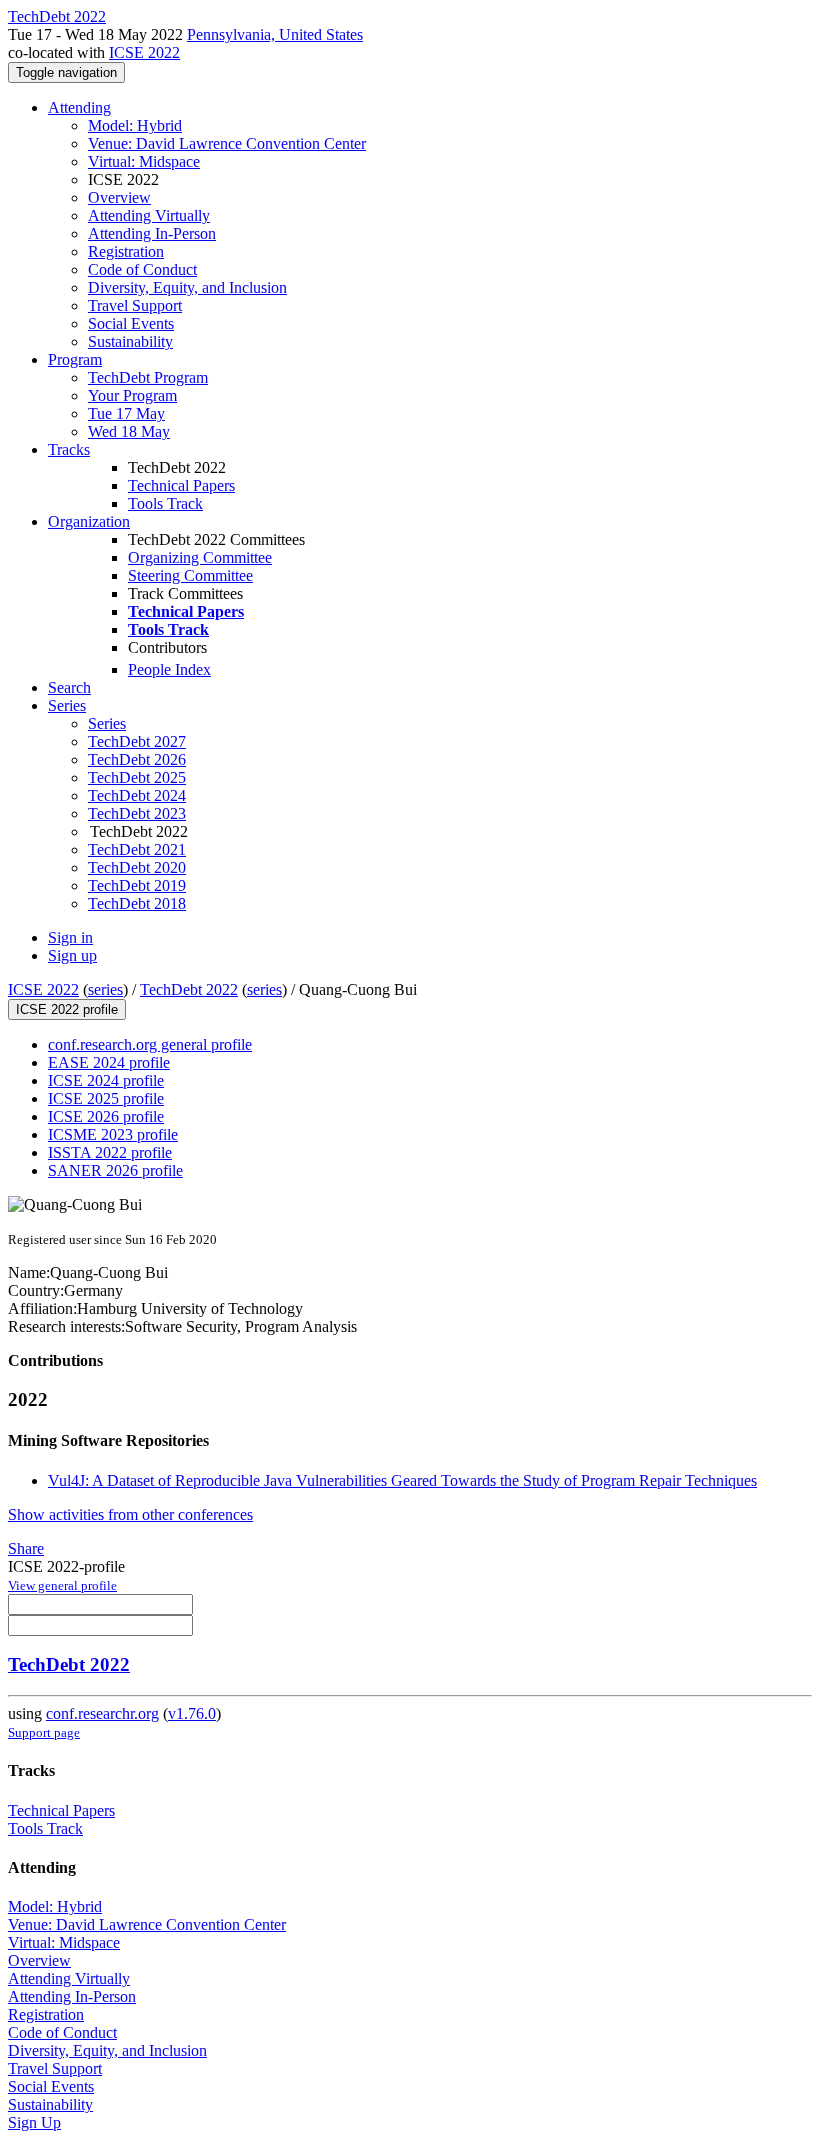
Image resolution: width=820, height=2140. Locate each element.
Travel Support (135, 305)
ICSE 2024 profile (106, 1080)
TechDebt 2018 (137, 903)
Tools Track (165, 503)
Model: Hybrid (135, 125)
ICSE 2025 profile (106, 1098)
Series (107, 723)
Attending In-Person (152, 233)
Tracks (69, 449)
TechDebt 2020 (137, 867)
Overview (119, 197)
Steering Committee (190, 575)
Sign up (72, 955)
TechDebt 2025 (137, 777)
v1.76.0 (192, 1713)
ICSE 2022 (144, 52)
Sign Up (34, 2122)
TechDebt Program (148, 377)
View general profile (62, 1585)
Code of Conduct (142, 269)
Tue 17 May (126, 413)
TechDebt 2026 (137, 759)
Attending (79, 107)
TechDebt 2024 (137, 795)
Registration (126, 251)
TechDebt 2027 (137, 741)
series (105, 989)
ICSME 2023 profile (113, 1134)
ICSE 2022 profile (67, 1009)
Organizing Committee (200, 557)
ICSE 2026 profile (106, 1116)
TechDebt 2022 (189, 989)
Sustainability (130, 341)
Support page (44, 1732)
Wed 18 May (129, 431)
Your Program (132, 395)
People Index (169, 669)
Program (75, 359)
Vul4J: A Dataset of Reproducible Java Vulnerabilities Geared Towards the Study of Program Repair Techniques (402, 1480)
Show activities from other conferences (130, 1514)
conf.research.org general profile (150, 1044)
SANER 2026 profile (115, 1170)
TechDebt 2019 (137, 885)
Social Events (131, 323)
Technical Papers (181, 485)
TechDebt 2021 (137, 849)
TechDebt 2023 (137, 813)
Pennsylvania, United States (275, 34)
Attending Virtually (149, 215)
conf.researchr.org (102, 1713)
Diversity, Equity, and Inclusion (187, 287)
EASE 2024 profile (109, 1062)
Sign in (70, 937)
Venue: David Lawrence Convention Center (227, 143)
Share (26, 1548)
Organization (89, 521)
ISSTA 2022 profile (110, 1152)
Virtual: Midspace (144, 161)
